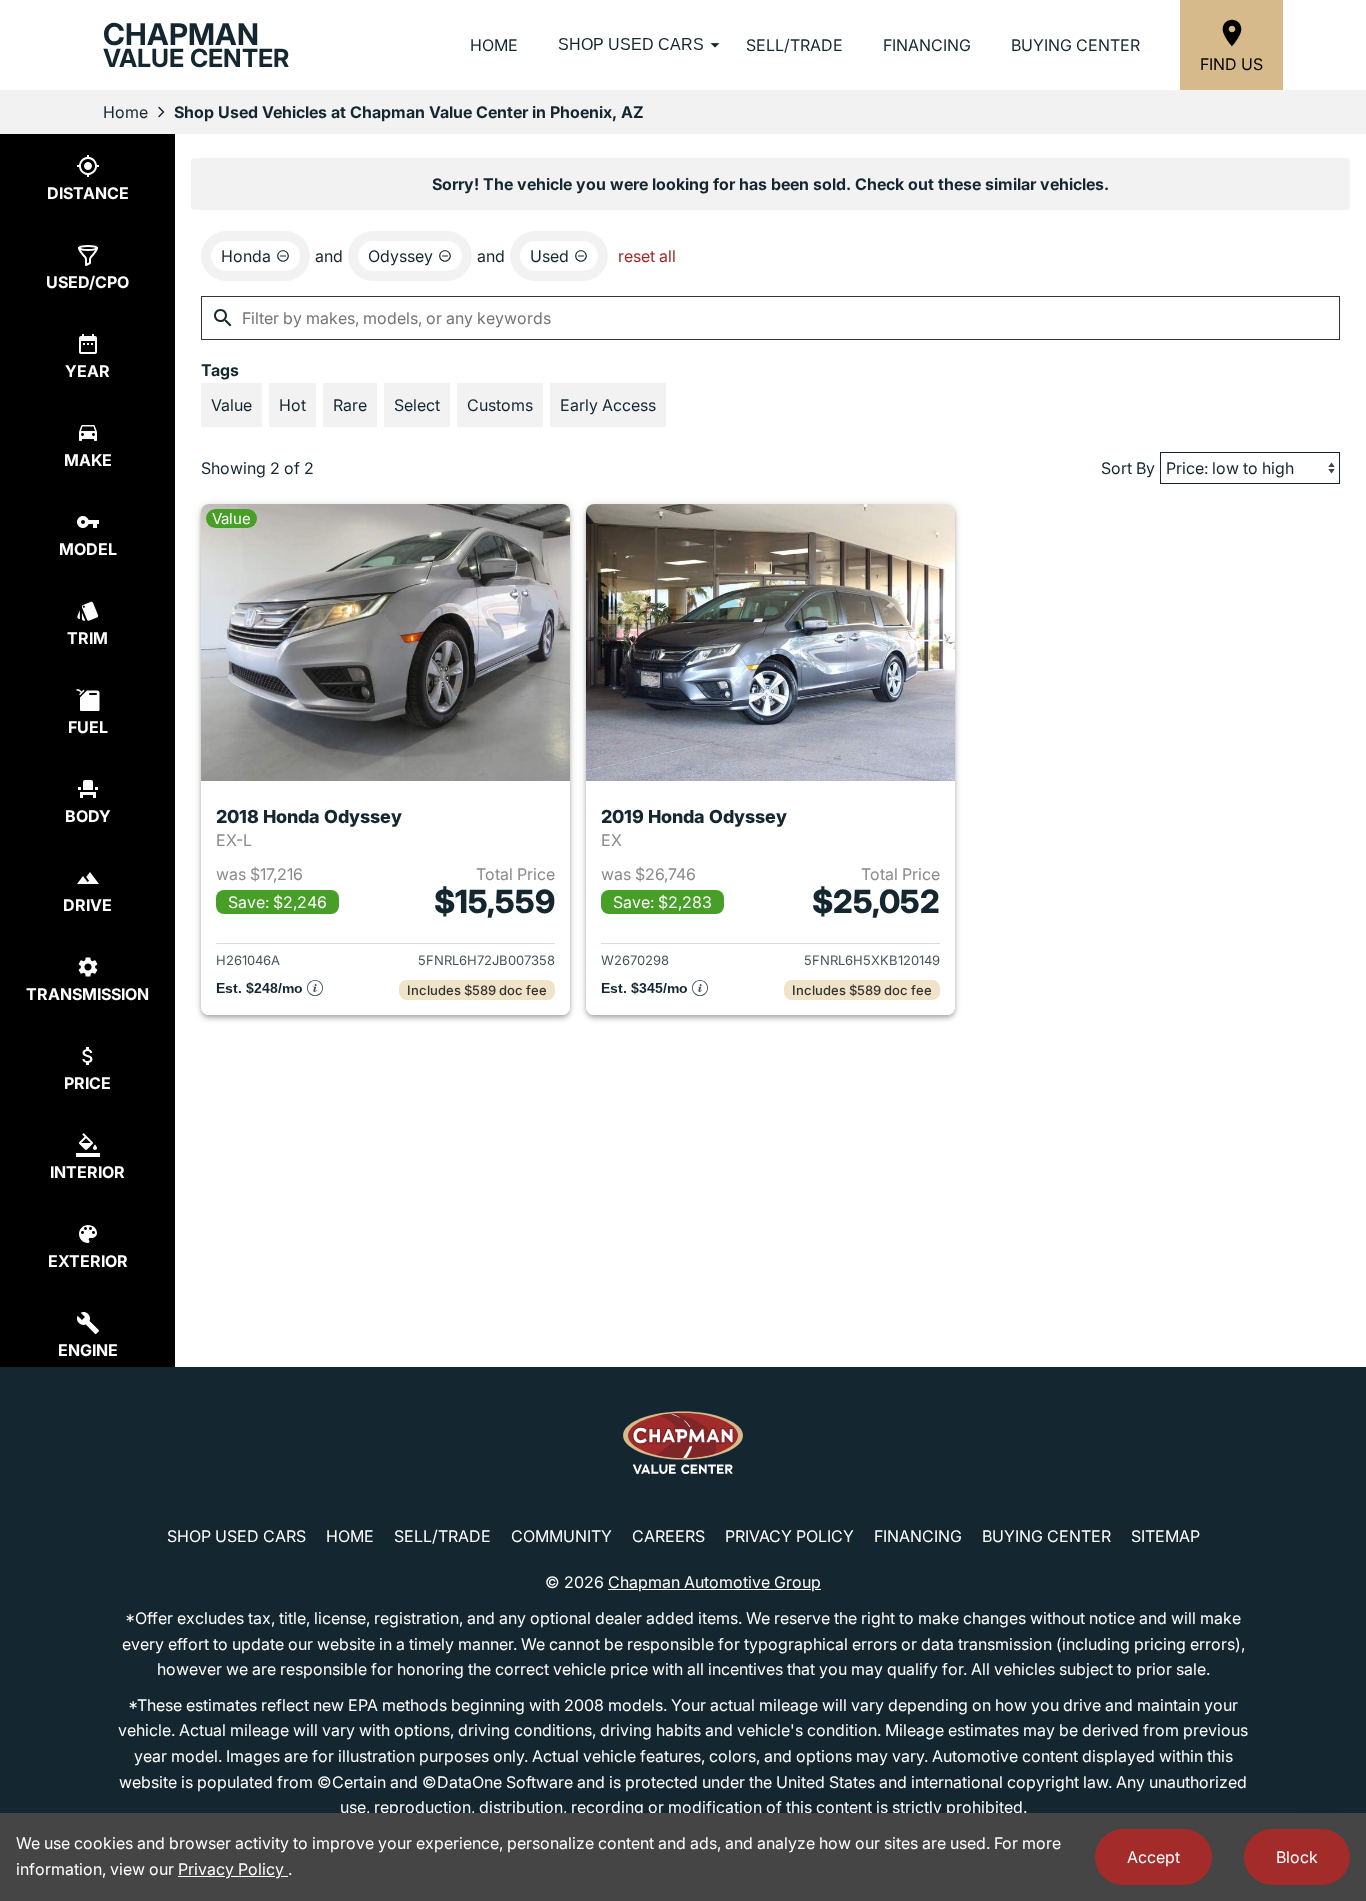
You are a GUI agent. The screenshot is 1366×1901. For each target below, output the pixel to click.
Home (494, 45)
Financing (927, 45)
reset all (647, 256)
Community (561, 1536)
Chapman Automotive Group (714, 1582)
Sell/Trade (794, 45)
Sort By (1128, 468)
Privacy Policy (789, 1536)
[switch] (231, 405)
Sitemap (1165, 1536)
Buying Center (1075, 45)
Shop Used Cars (631, 44)
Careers (668, 1536)
